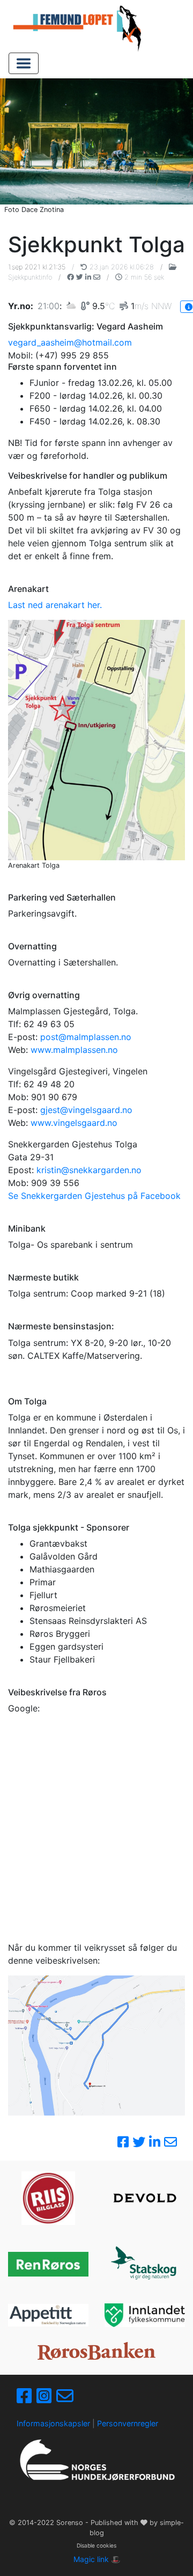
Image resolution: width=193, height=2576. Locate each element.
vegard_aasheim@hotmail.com (70, 342)
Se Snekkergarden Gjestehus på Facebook (94, 1196)
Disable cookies (96, 2545)
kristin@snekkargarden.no (89, 1170)
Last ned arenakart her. (55, 605)
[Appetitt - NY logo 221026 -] (48, 2315)
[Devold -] (145, 2198)
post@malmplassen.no (86, 1037)
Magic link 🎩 (97, 2559)
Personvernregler (128, 2423)
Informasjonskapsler (53, 2423)
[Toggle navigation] (24, 63)
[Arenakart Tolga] (96, 740)
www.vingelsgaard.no (74, 1123)
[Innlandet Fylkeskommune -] (145, 2315)
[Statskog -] (145, 2264)
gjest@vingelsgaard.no (86, 1110)
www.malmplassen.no (74, 1050)
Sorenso (71, 2523)
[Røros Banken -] (96, 2351)
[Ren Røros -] (48, 2264)
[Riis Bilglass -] (48, 2198)
